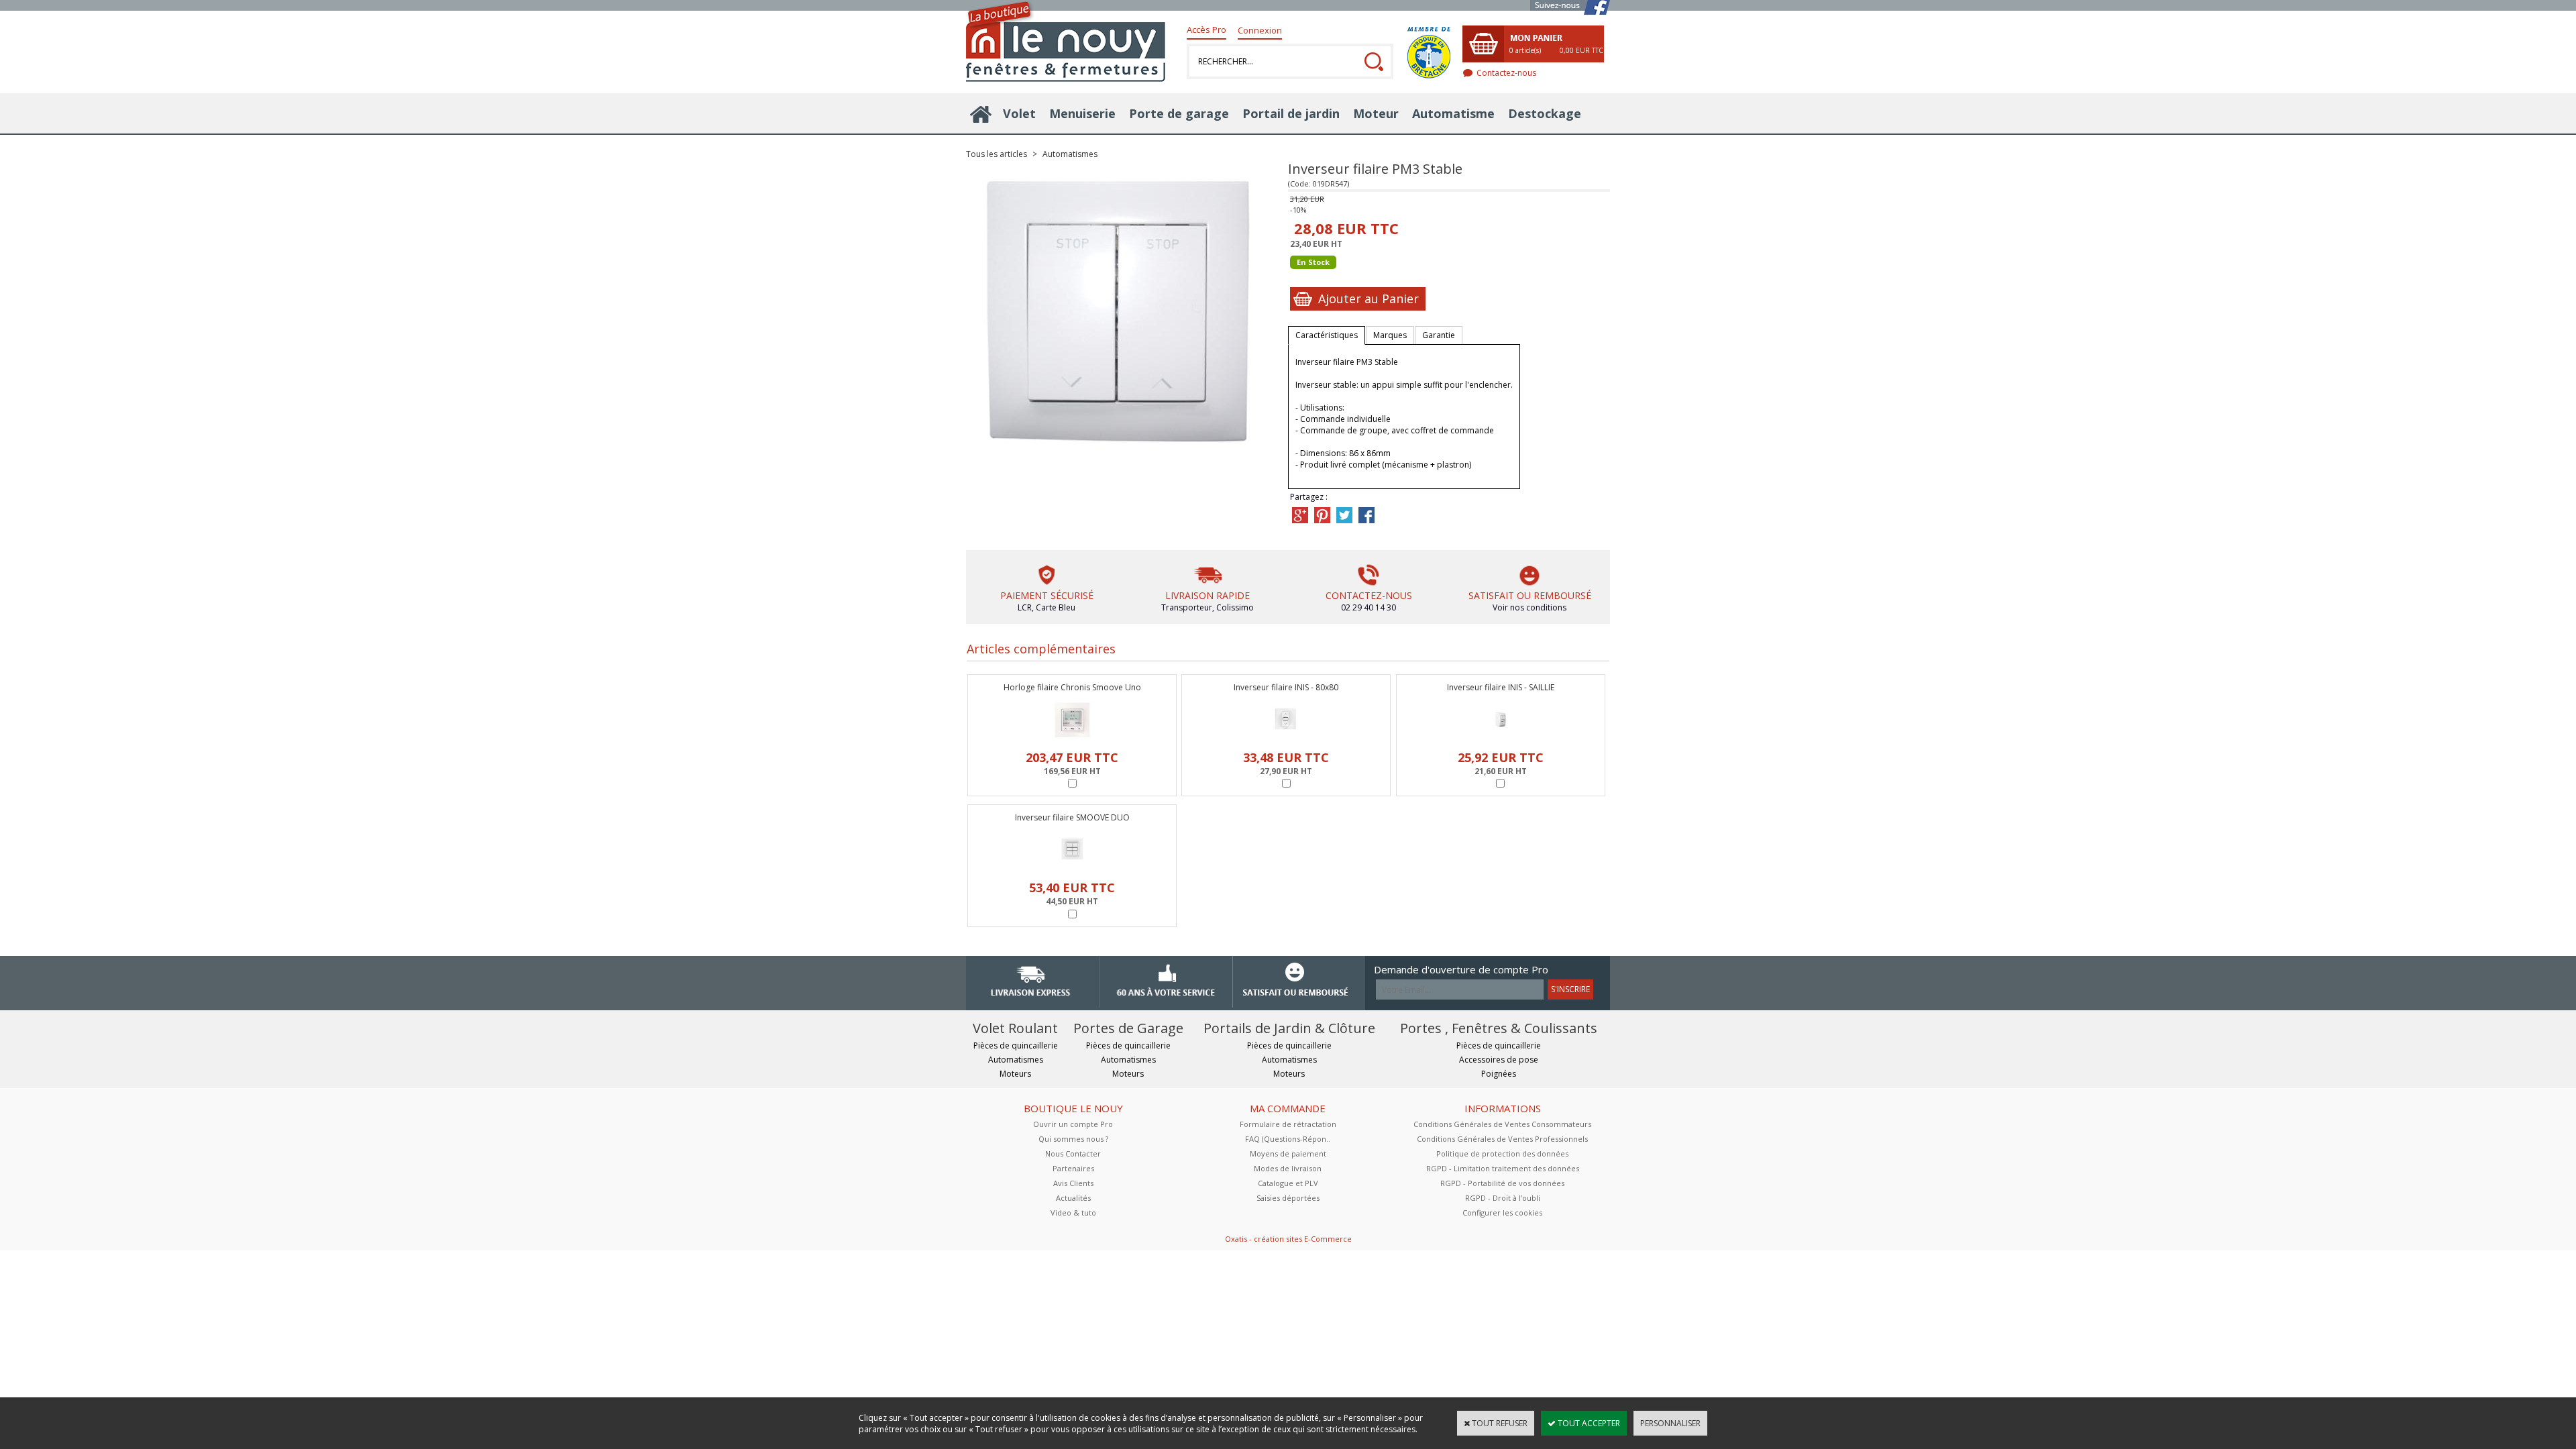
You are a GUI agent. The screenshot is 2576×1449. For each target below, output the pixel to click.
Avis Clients (1073, 1183)
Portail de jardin (1291, 113)
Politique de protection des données (1502, 1153)
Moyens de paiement (1288, 1153)
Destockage (1545, 113)
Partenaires (1073, 1168)
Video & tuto (1073, 1213)
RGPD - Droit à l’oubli (1503, 1198)
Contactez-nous (1506, 73)
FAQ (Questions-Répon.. (1288, 1139)
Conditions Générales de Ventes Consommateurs (1502, 1124)
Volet (1019, 113)
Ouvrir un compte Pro (1073, 1124)
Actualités (1073, 1198)
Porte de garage (1179, 113)
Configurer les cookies (1502, 1213)
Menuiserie (1082, 113)
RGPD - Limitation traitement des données (1503, 1168)
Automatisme (1453, 113)
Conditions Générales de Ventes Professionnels (1502, 1139)
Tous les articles (997, 154)
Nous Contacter (1073, 1153)
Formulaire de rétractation (1288, 1124)
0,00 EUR (1581, 50)
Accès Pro (1206, 30)
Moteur (1376, 113)
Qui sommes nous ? (1073, 1139)
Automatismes (1070, 154)
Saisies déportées (1288, 1198)
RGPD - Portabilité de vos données (1502, 1183)
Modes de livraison (1288, 1168)
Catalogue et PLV (1288, 1183)
